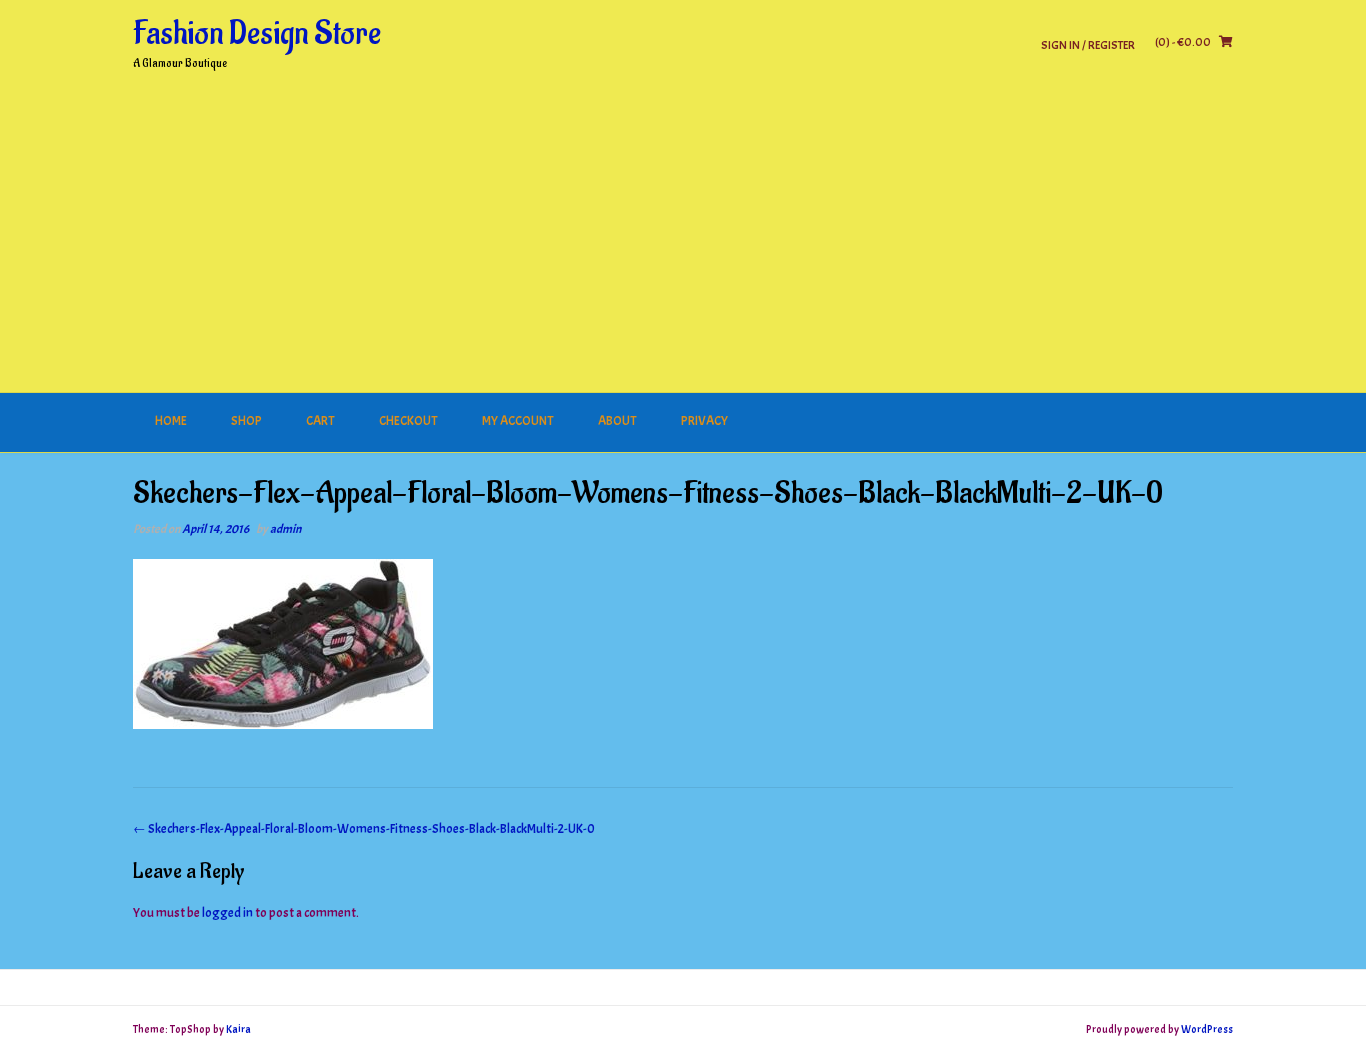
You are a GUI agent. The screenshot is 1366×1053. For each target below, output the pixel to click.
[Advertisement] (683, 243)
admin (285, 529)
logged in (227, 913)
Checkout (408, 421)
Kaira (238, 1029)
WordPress (1207, 1029)
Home (171, 421)
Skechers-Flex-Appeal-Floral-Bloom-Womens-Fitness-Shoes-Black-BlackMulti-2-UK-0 (364, 829)
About (617, 421)
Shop (246, 421)
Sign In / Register (1088, 44)
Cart (320, 421)
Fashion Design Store (257, 34)
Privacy (704, 421)
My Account (518, 421)
